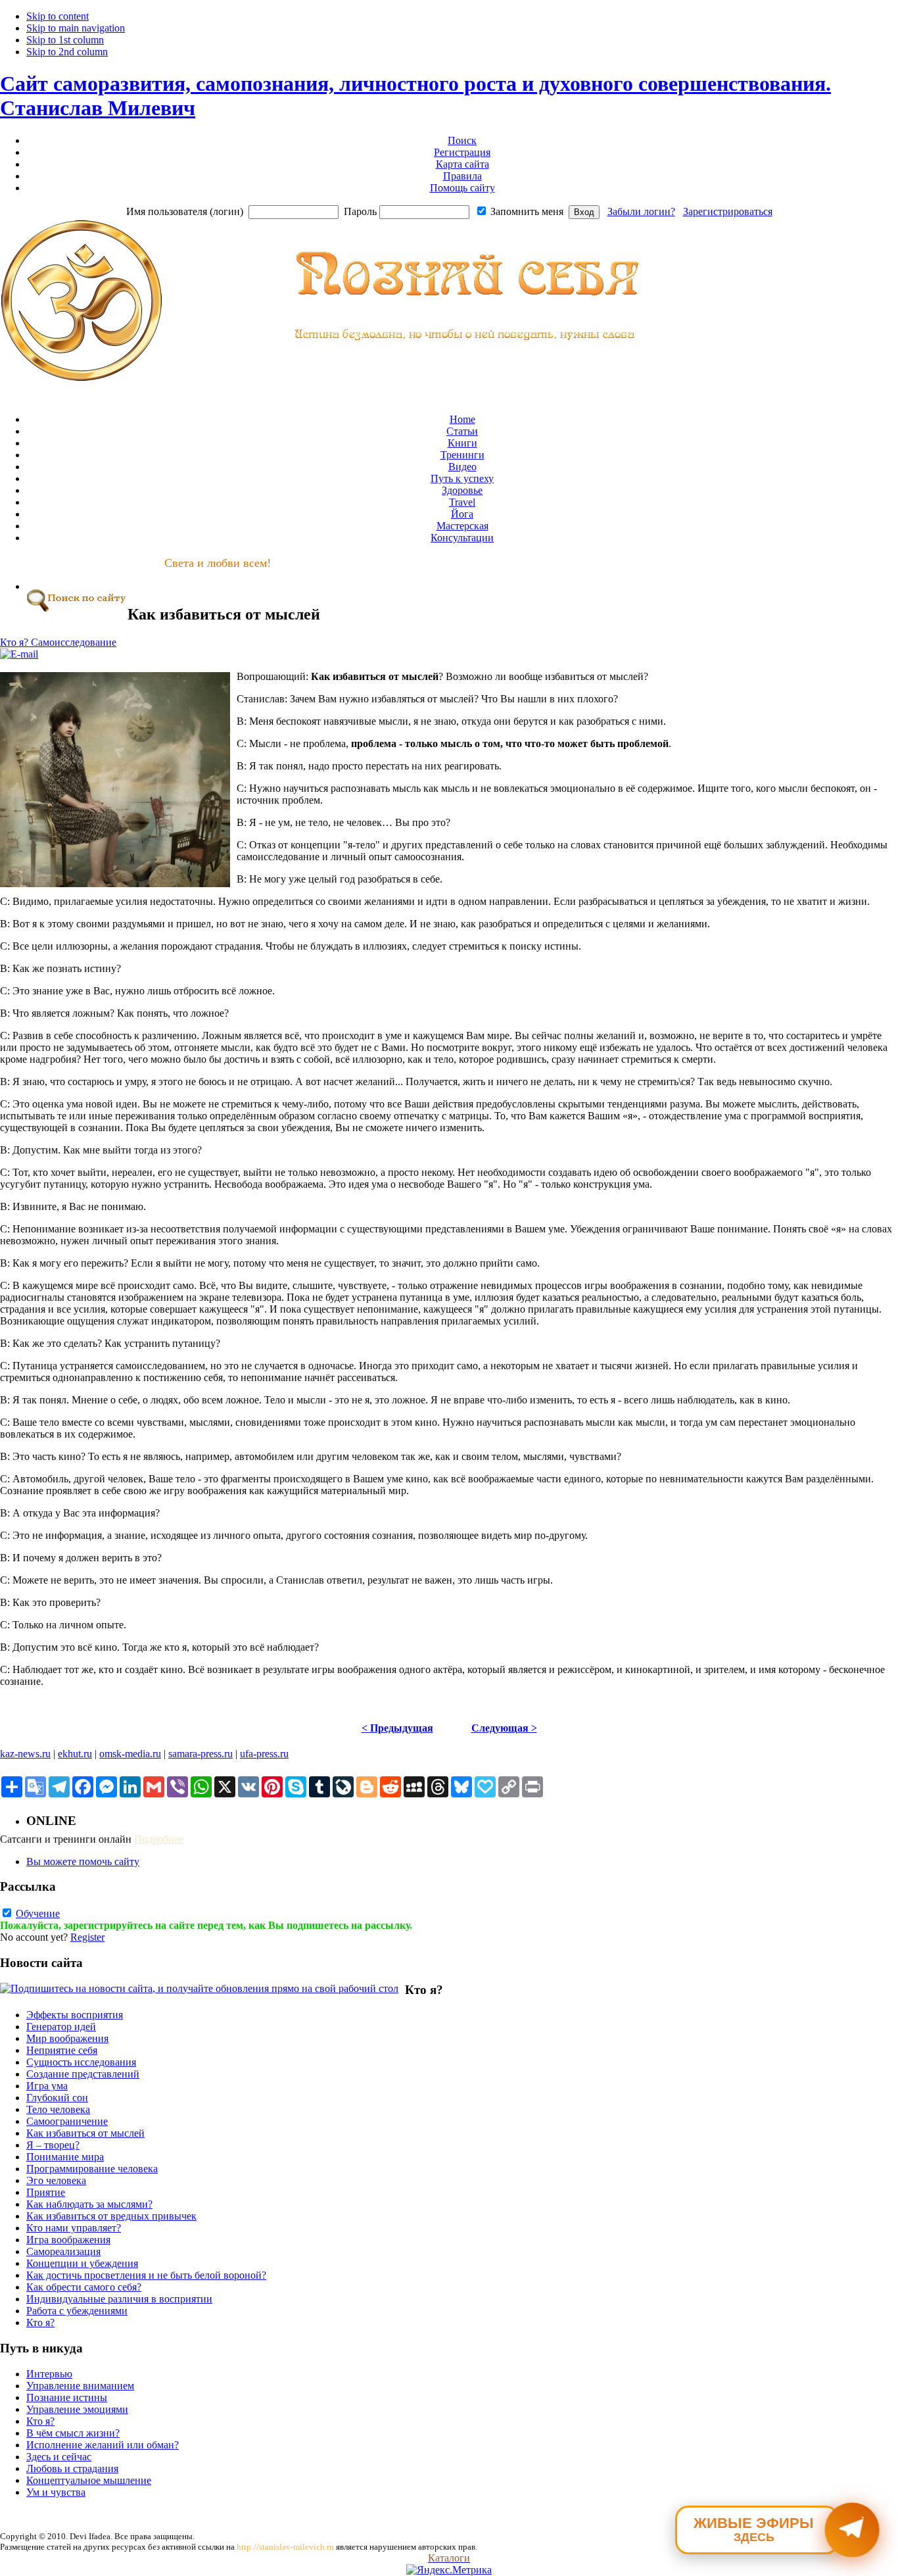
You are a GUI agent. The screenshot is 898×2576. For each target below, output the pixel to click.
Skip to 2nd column (67, 52)
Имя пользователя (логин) (185, 211)
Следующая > (504, 1728)
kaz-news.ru (25, 1754)
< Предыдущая (397, 1728)
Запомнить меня (527, 211)
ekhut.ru (75, 1754)
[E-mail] (19, 654)
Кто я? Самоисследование (58, 642)
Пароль (360, 211)
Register (87, 1937)
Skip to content (58, 16)
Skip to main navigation (76, 28)
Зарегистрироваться (728, 211)
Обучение (38, 1913)
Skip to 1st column (65, 40)
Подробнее (159, 1839)
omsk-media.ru (130, 1754)
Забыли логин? (641, 211)
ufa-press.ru (264, 1754)
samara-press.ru (201, 1754)
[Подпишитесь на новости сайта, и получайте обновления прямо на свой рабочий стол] (199, 1988)
